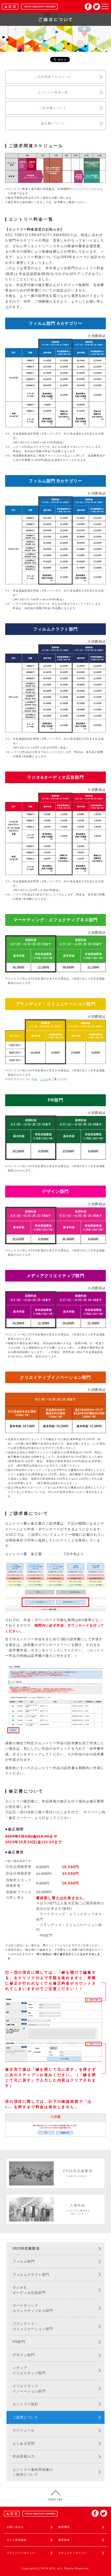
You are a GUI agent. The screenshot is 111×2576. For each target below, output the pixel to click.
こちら (44, 1079)
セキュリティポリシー (73, 2553)
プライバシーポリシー (21, 2553)
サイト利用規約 (17, 2540)
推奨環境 (64, 2527)
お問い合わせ (15, 2527)
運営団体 (64, 2540)
